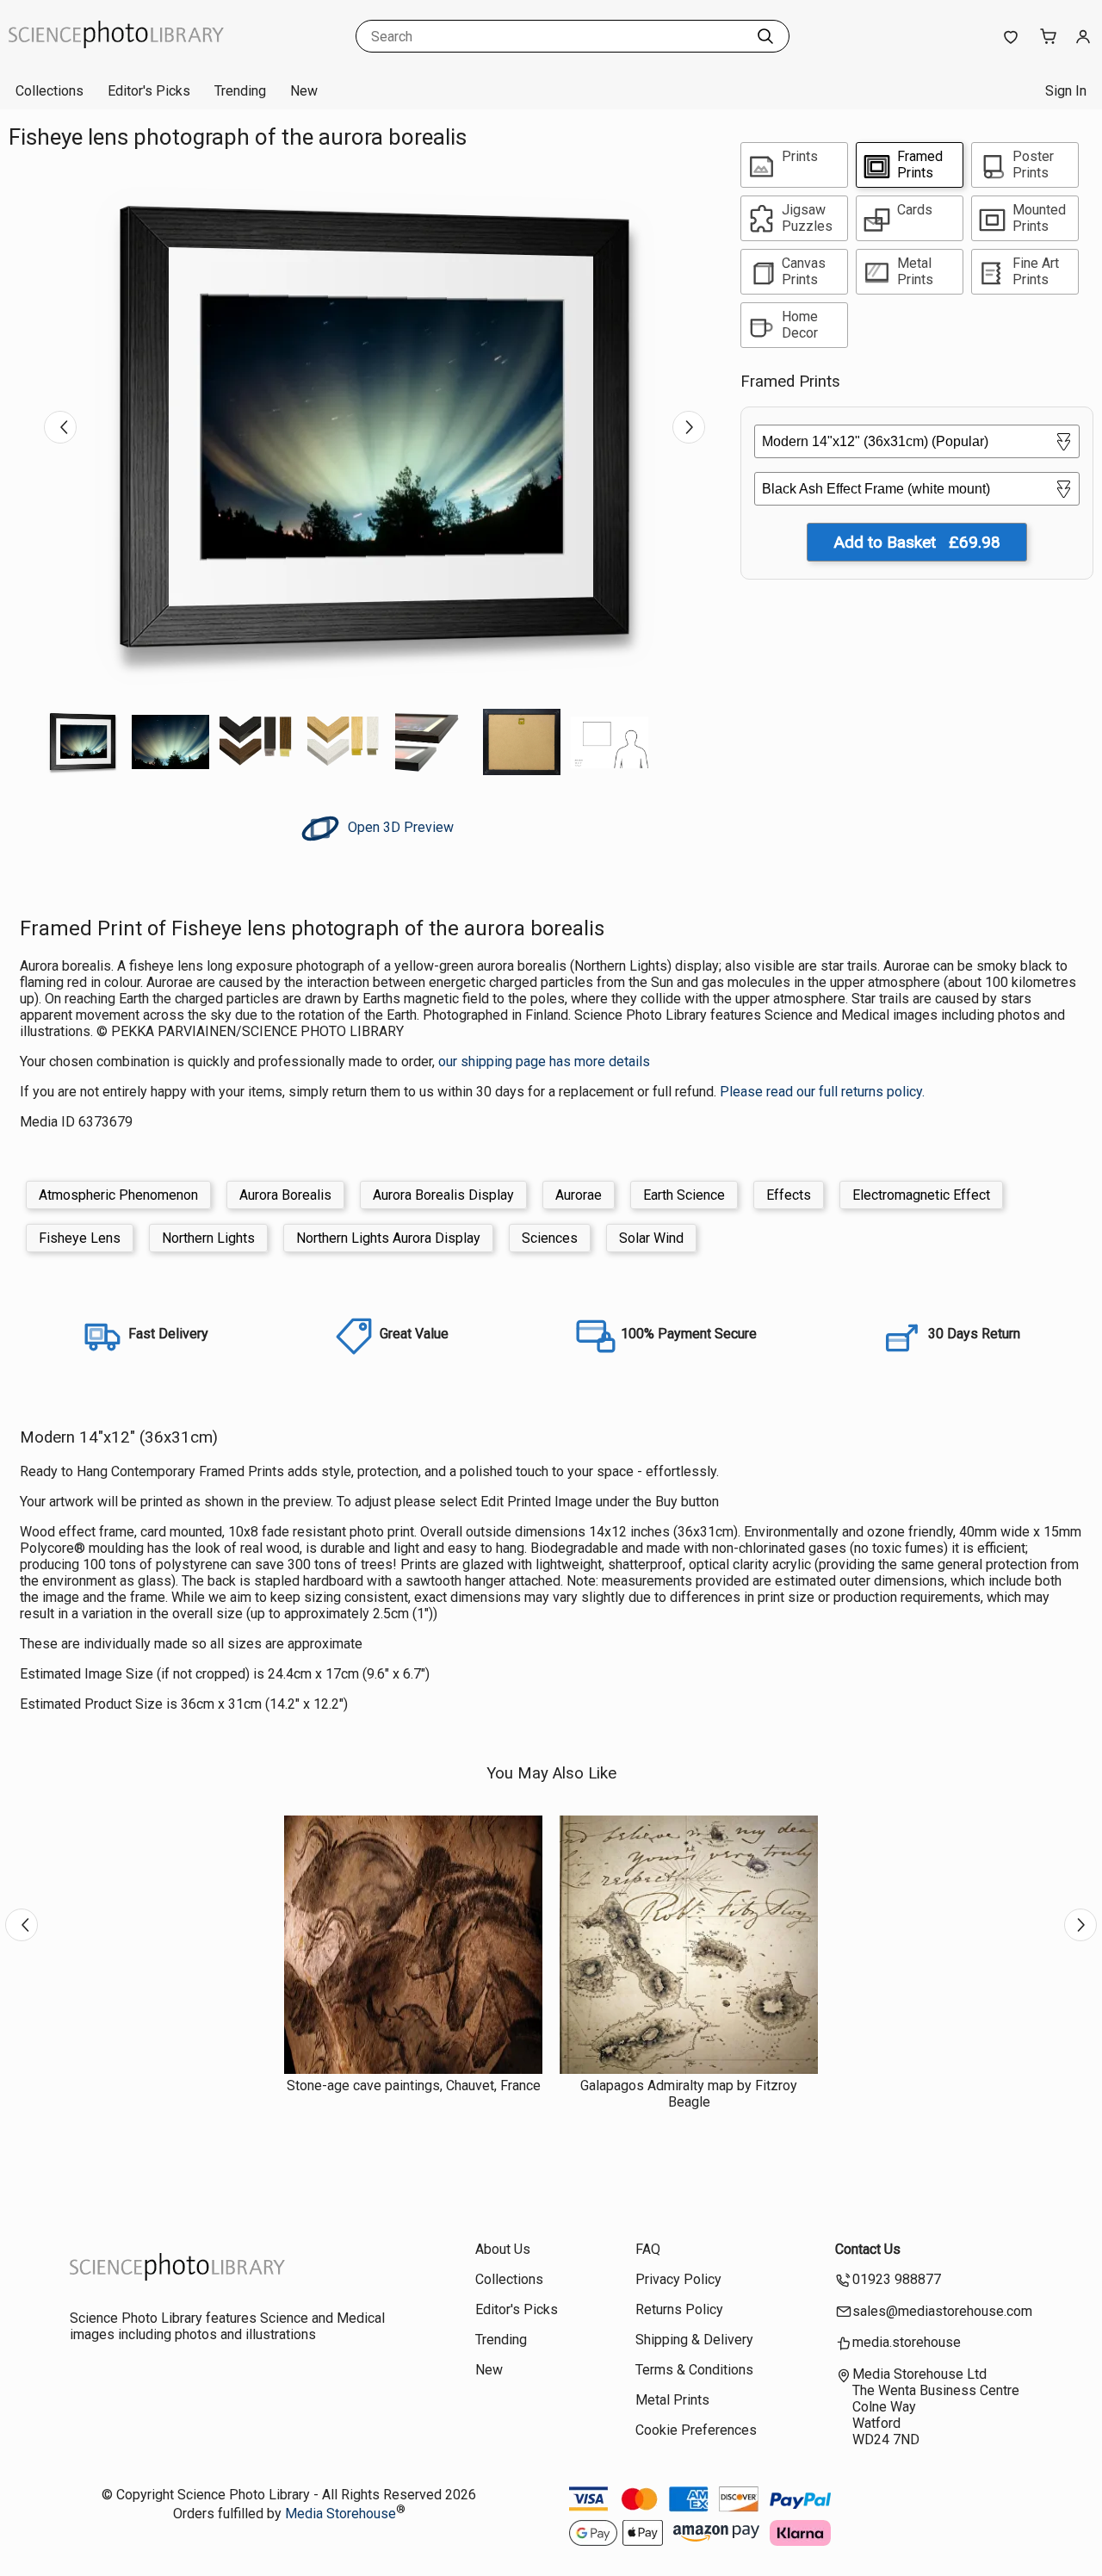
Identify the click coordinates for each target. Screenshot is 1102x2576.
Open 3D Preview (399, 827)
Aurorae (579, 1195)
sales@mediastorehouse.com (942, 2311)
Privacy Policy (678, 2279)
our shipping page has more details (544, 1061)
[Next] (689, 427)
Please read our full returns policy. (822, 1092)
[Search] (765, 36)
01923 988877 (897, 2279)
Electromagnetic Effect (921, 1195)
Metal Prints (672, 2400)
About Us (503, 2249)
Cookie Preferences (696, 2430)
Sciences (550, 1238)
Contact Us (868, 2249)
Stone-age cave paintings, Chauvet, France (414, 2086)
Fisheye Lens (80, 1238)
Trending (240, 91)
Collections (50, 91)
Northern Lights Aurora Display (388, 1238)
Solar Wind (651, 1238)
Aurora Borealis (285, 1195)
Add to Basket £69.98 (917, 542)
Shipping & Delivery (694, 2340)
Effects (789, 1195)
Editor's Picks (149, 91)
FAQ (648, 2249)
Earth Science (684, 1195)
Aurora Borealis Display (443, 1195)
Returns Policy (679, 2309)
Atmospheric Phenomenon (118, 1195)
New (304, 91)
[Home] (116, 56)
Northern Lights (208, 1238)
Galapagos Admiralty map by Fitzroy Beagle (689, 2094)
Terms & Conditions (694, 2370)
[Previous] (60, 427)
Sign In (1066, 91)
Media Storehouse (341, 2514)
